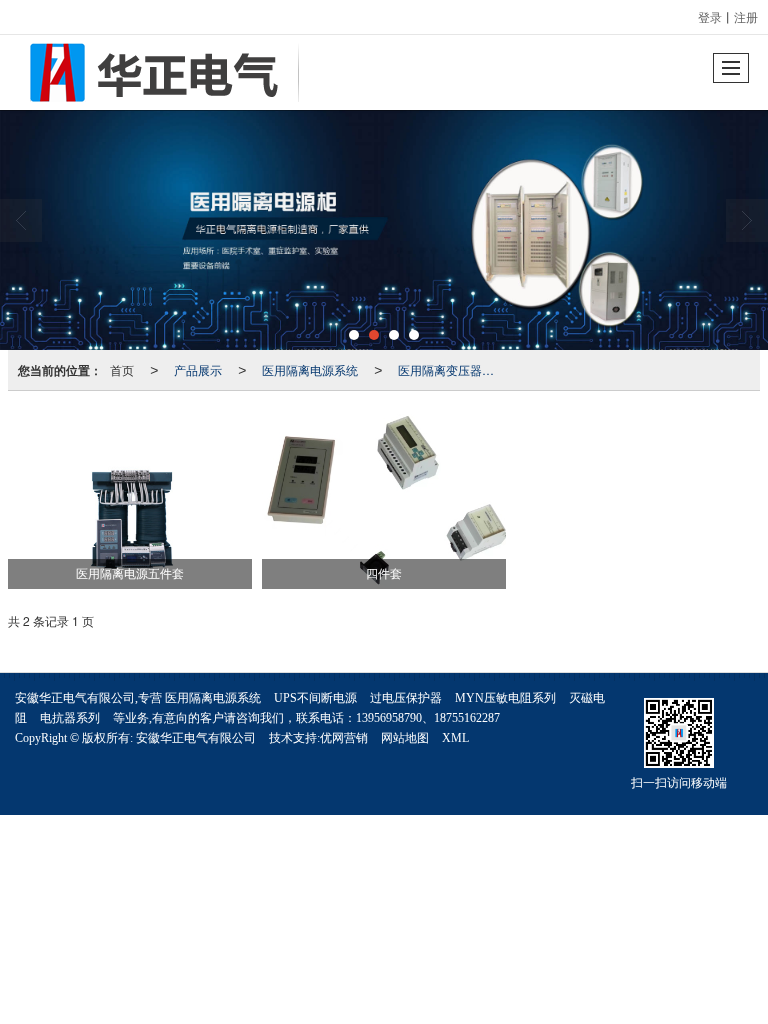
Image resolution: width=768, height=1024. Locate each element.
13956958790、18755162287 (428, 718)
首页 (122, 369)
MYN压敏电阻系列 (505, 698)
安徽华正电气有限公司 (196, 738)
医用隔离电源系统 (310, 369)
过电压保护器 (406, 698)
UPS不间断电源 (315, 698)
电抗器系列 (70, 718)
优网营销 (344, 738)
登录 (710, 16)
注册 (746, 16)
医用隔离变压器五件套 (452, 369)
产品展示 (198, 369)
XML (455, 738)
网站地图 (405, 738)
